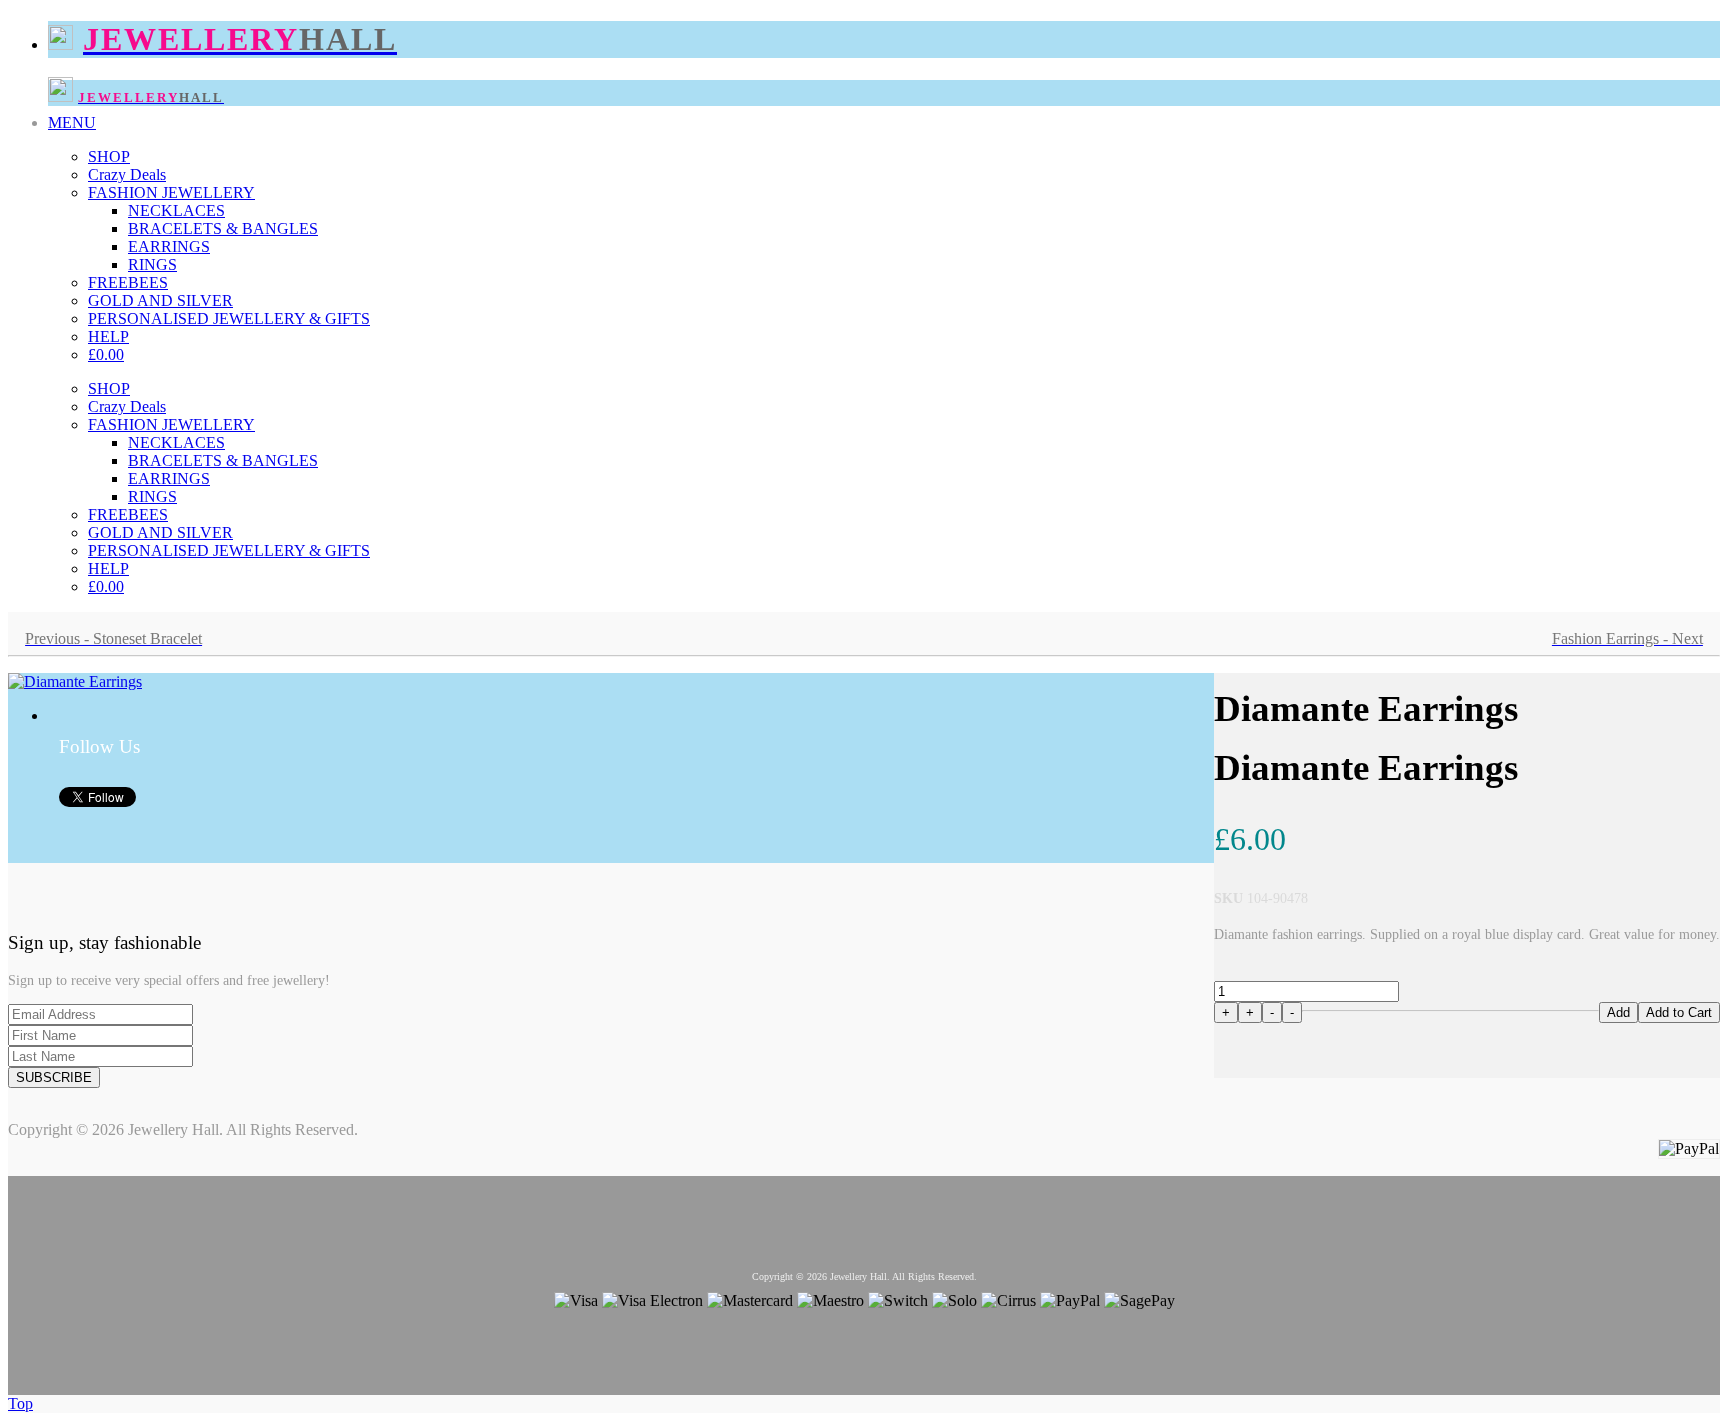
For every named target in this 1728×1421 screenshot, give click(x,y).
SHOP (109, 156)
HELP (108, 336)
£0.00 (106, 354)
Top (20, 1403)
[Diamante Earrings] (75, 681)
